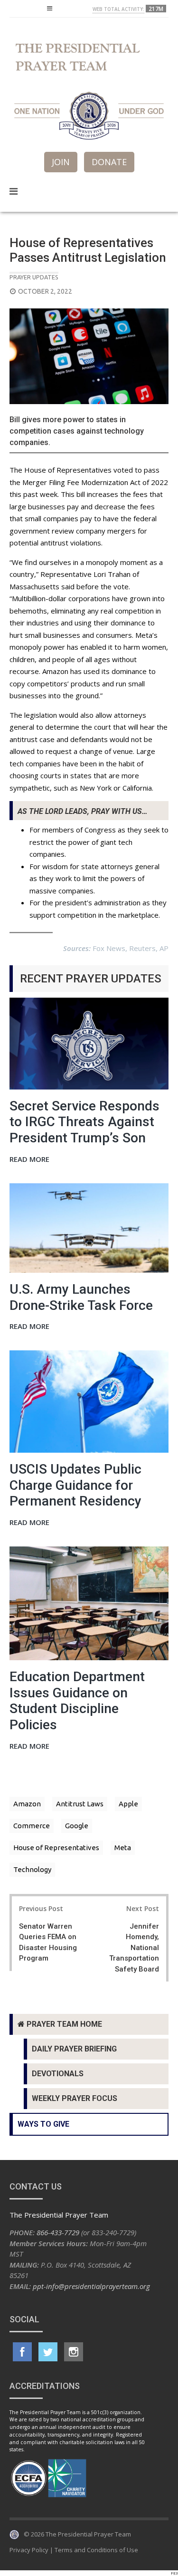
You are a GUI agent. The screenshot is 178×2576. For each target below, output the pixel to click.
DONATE (109, 162)
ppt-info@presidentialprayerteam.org (91, 2286)
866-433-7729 (58, 2232)
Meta (123, 1848)
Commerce (32, 1826)
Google (77, 1826)
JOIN (61, 162)
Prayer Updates (34, 277)
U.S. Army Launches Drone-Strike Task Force (81, 1297)
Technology (32, 1869)
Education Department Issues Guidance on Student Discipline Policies (77, 1701)
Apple (128, 1804)
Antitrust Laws (80, 1804)
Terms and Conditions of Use (96, 2550)
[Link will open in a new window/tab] (22, 2352)
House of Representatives (56, 1848)
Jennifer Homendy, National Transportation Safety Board (134, 1948)
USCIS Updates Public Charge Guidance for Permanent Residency (75, 1485)
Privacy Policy (29, 2550)
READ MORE (29, 1160)
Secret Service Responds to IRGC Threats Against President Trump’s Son (84, 1122)
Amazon (27, 1804)
